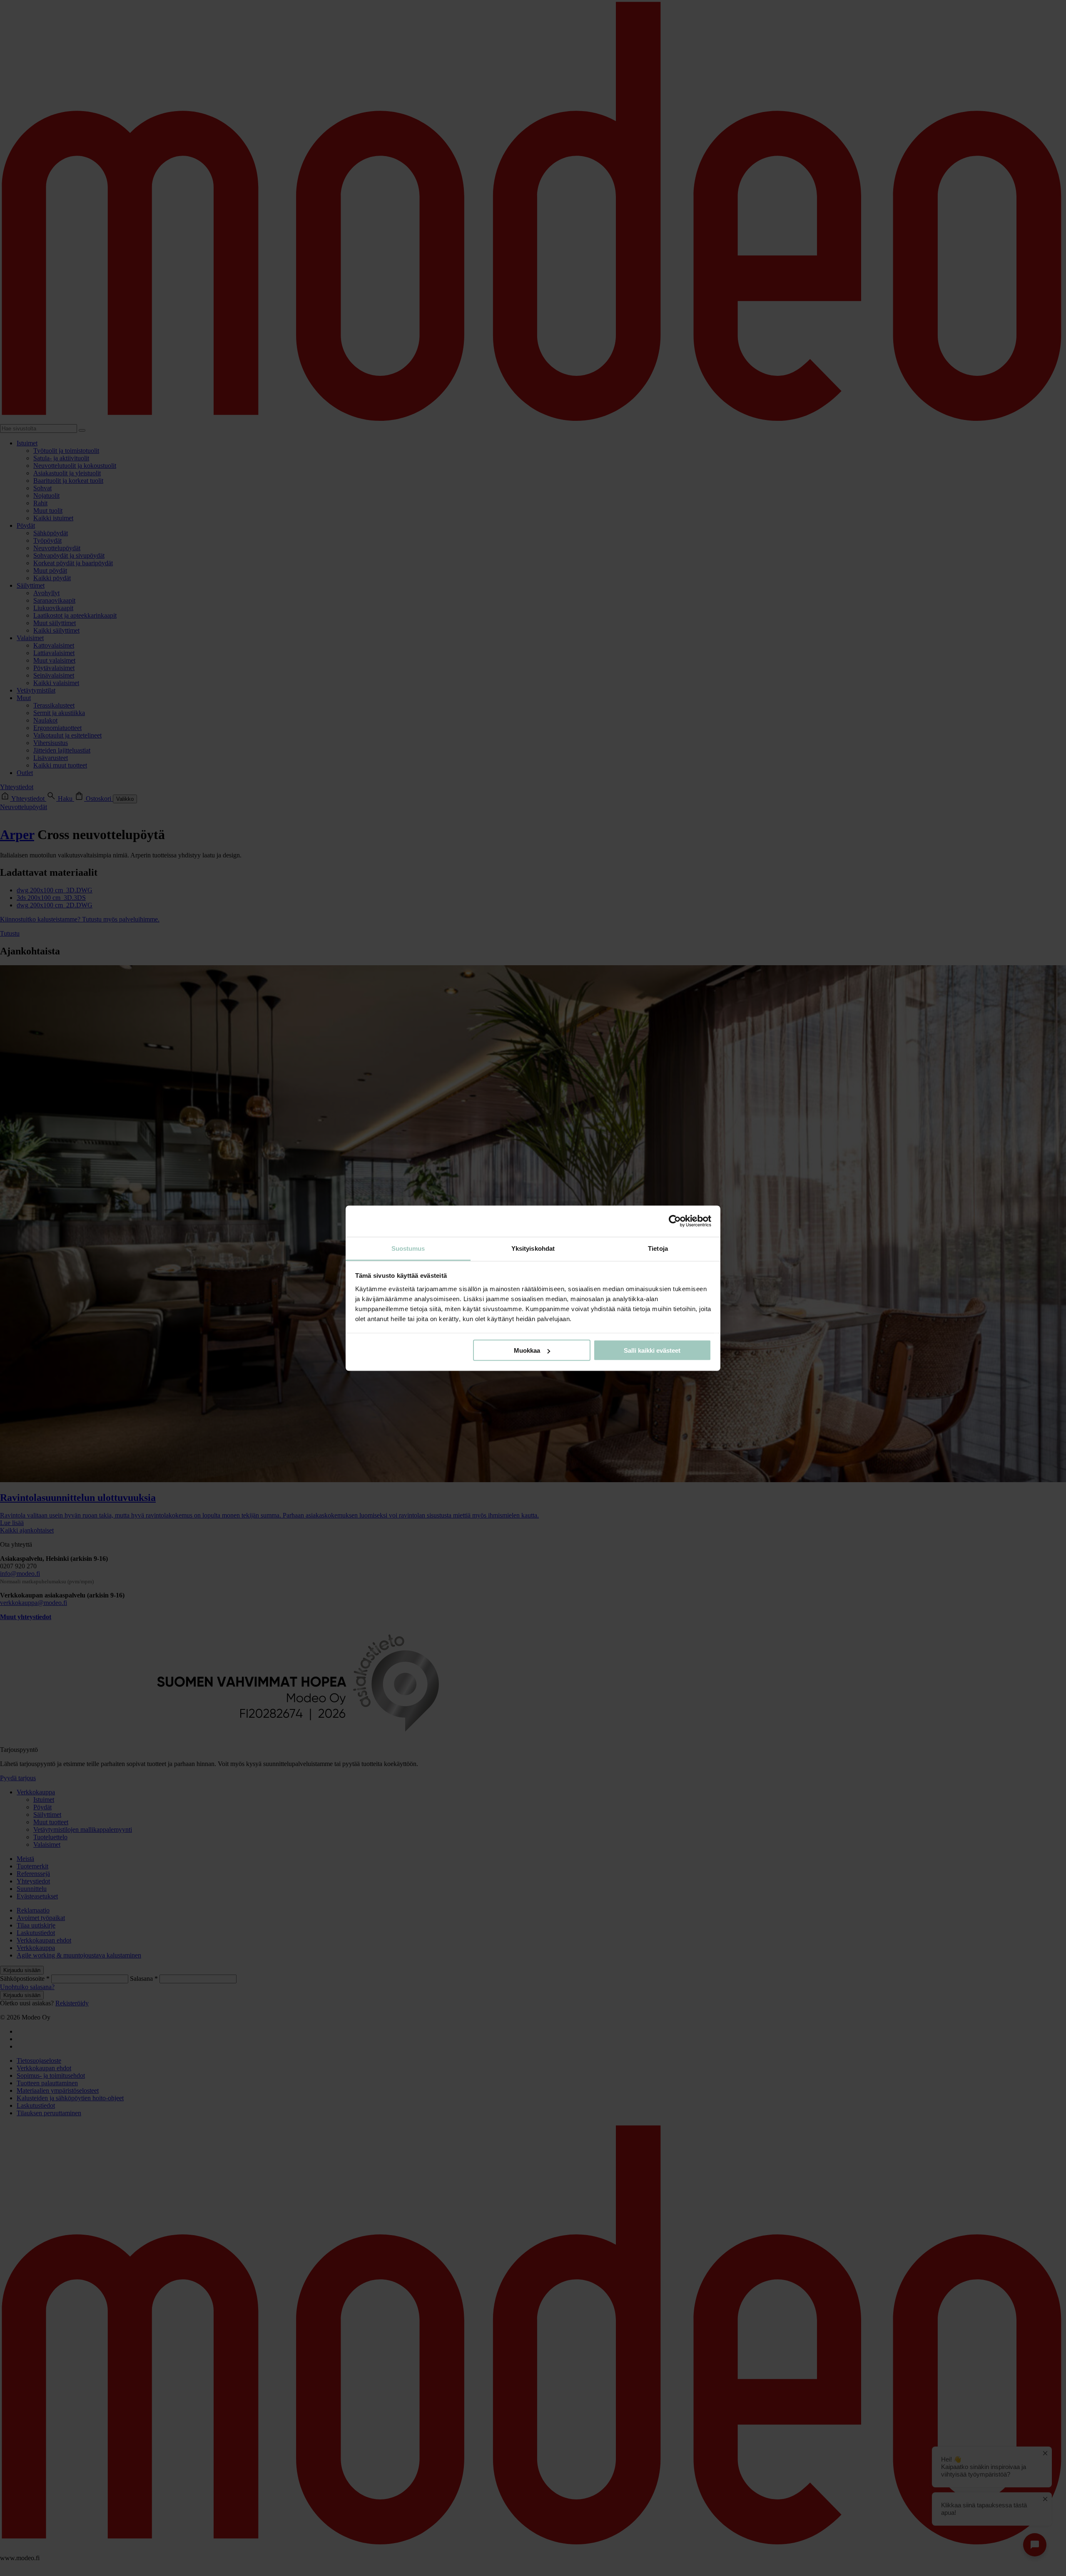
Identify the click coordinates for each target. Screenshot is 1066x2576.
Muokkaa (527, 1350)
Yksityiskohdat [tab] (533, 1248)
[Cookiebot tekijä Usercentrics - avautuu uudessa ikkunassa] (675, 1221)
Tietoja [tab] (658, 1248)
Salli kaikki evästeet (652, 1350)
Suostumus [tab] (408, 1248)
